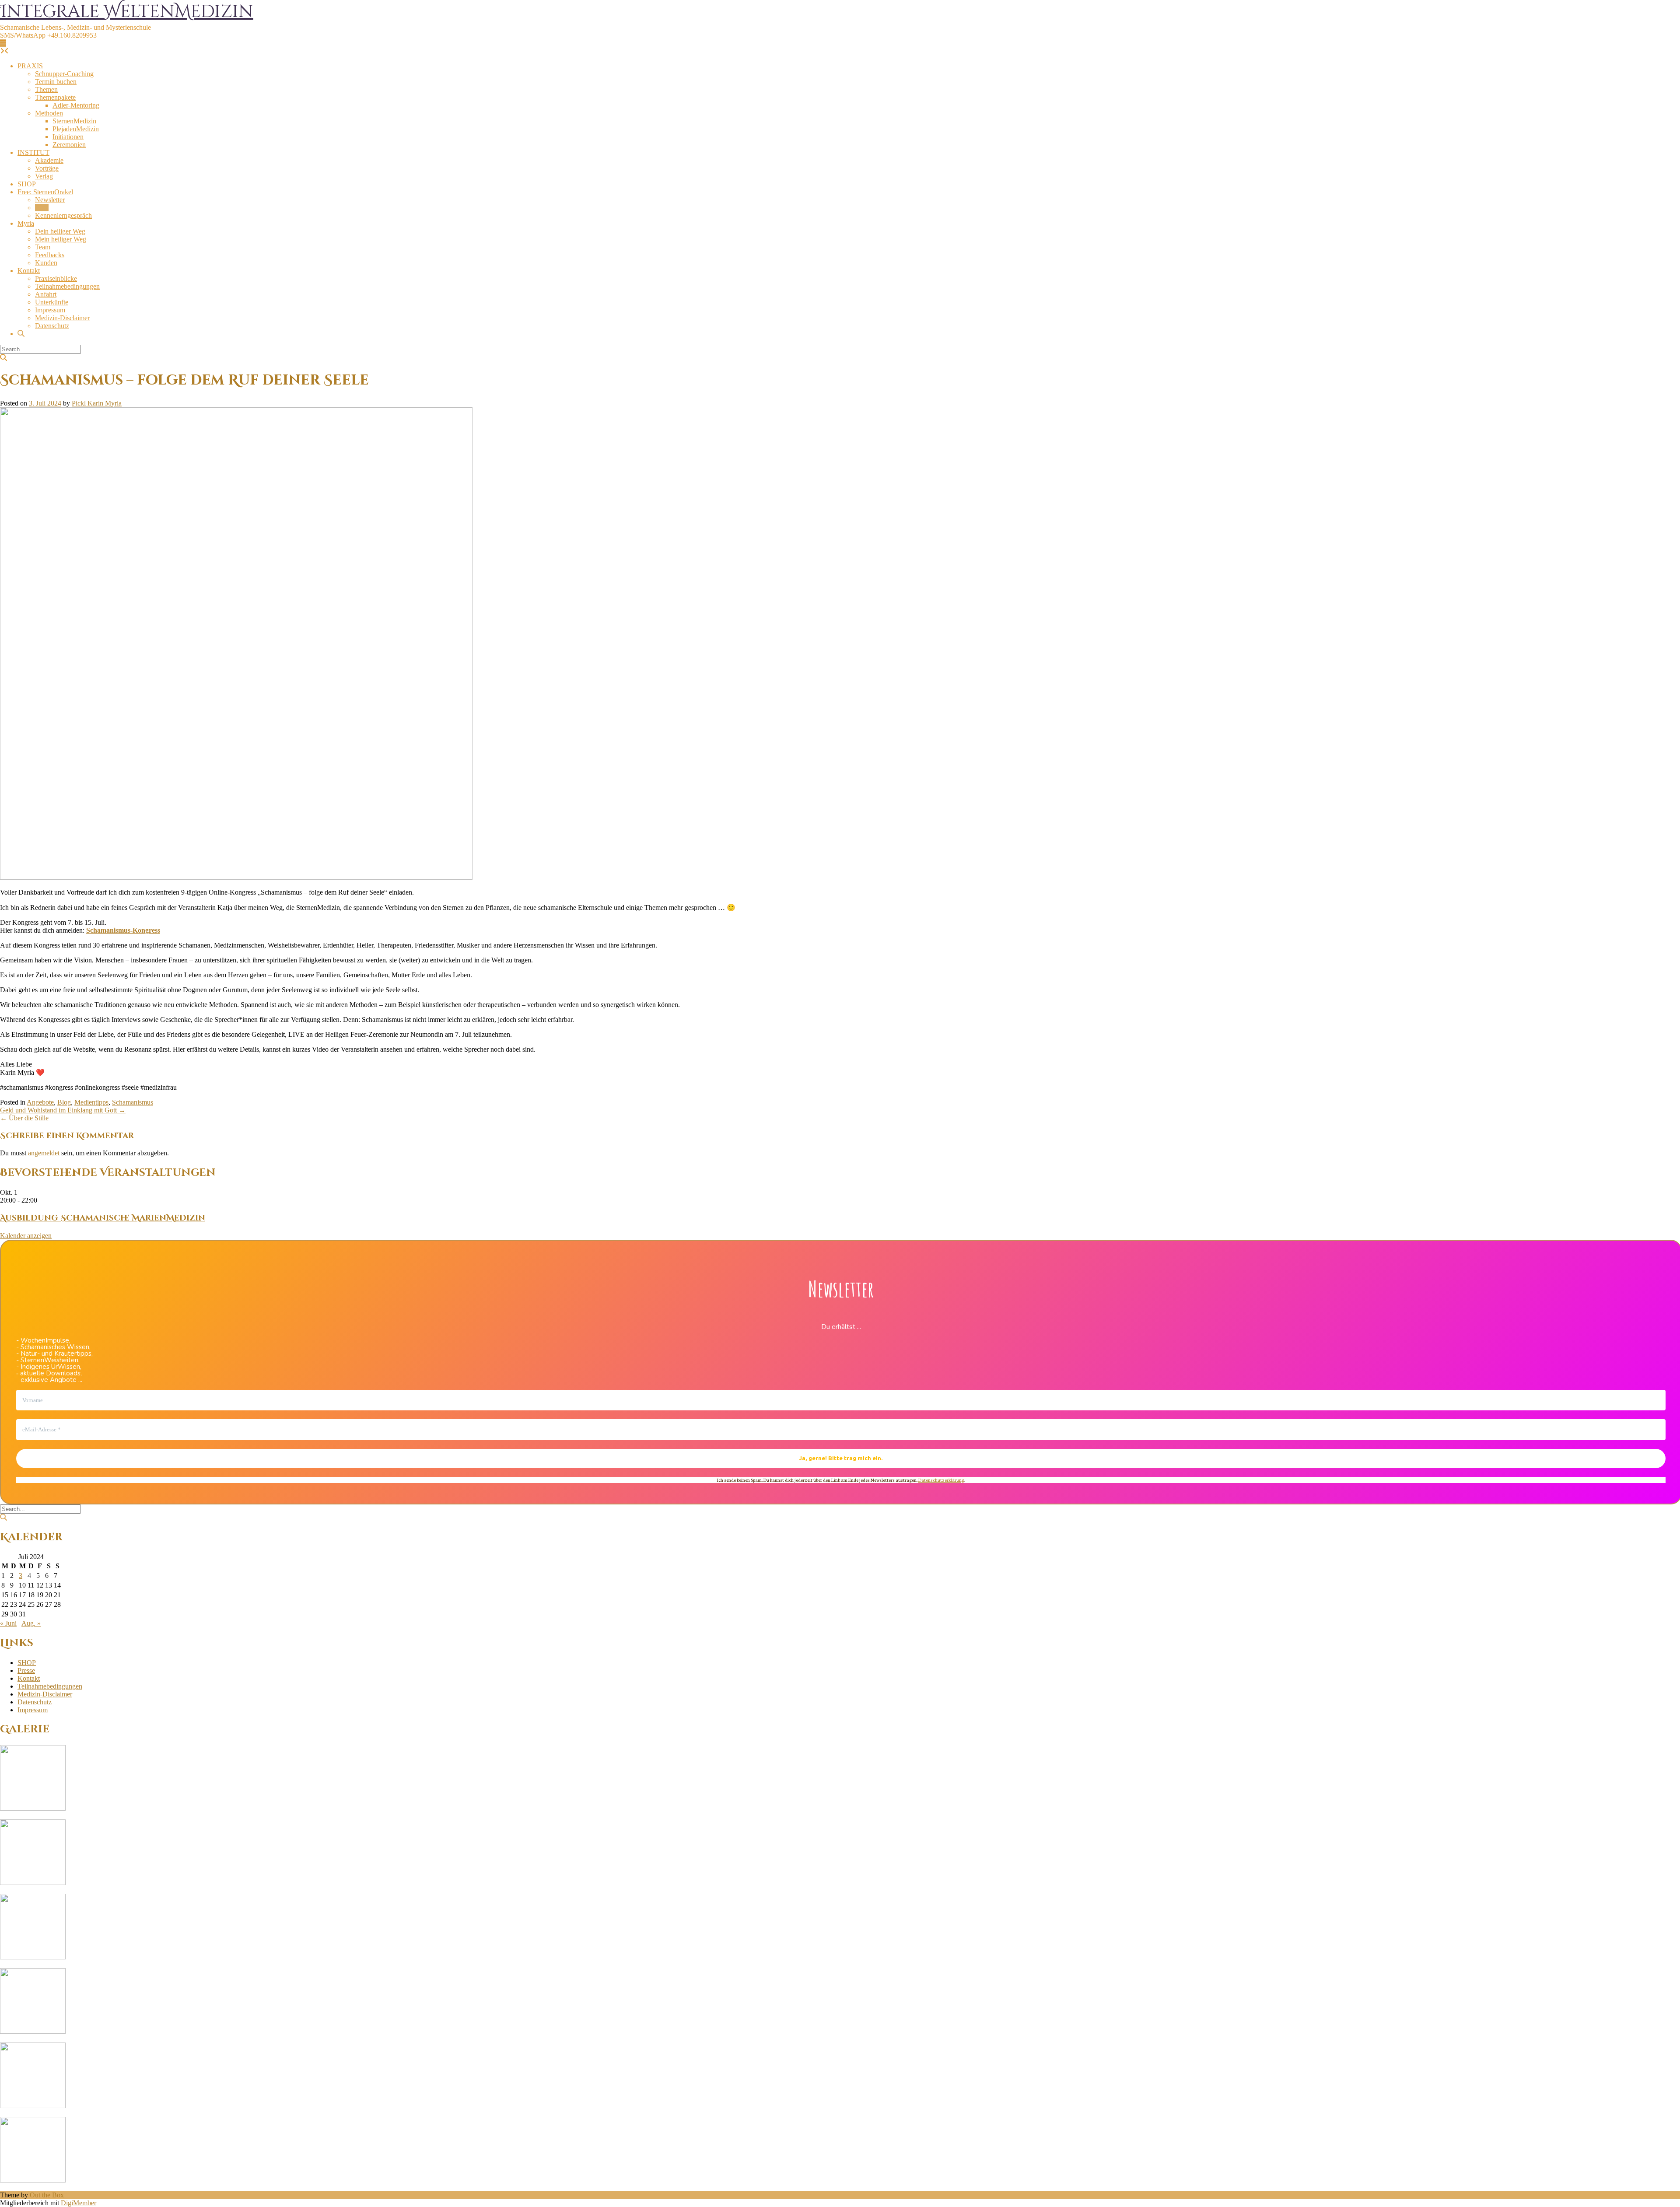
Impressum (50, 310)
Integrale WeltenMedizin (127, 12)
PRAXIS (30, 66)
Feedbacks (50, 255)
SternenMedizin (74, 121)
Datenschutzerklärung (941, 1480)
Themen (46, 89)
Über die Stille (24, 1118)
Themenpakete (55, 97)
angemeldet (44, 1153)
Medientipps (91, 1102)
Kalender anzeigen (26, 1236)
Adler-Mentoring (76, 105)
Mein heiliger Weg (61, 239)
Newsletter (50, 200)
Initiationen (68, 137)
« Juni (8, 1623)
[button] (3, 43)
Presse (26, 1670)
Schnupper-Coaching (64, 74)
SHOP (27, 184)
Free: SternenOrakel (45, 192)
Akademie (49, 160)
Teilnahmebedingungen (67, 286)
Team (43, 247)
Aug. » (31, 1623)
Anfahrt (46, 294)
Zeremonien (69, 145)
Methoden (49, 113)
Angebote (40, 1102)
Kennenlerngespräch (63, 215)
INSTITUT (33, 152)
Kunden (46, 263)
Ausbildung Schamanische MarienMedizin (103, 1218)
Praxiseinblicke (56, 278)
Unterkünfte (52, 302)
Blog (42, 208)
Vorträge (47, 168)
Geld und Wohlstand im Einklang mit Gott (63, 1110)
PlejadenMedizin (76, 129)
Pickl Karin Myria (97, 403)
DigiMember (79, 2203)
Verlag (44, 176)
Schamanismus (133, 1102)
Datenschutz (52, 326)
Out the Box (47, 2195)
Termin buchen (56, 82)
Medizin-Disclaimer (62, 318)
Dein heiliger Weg (60, 231)
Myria (26, 223)
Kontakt (29, 271)
